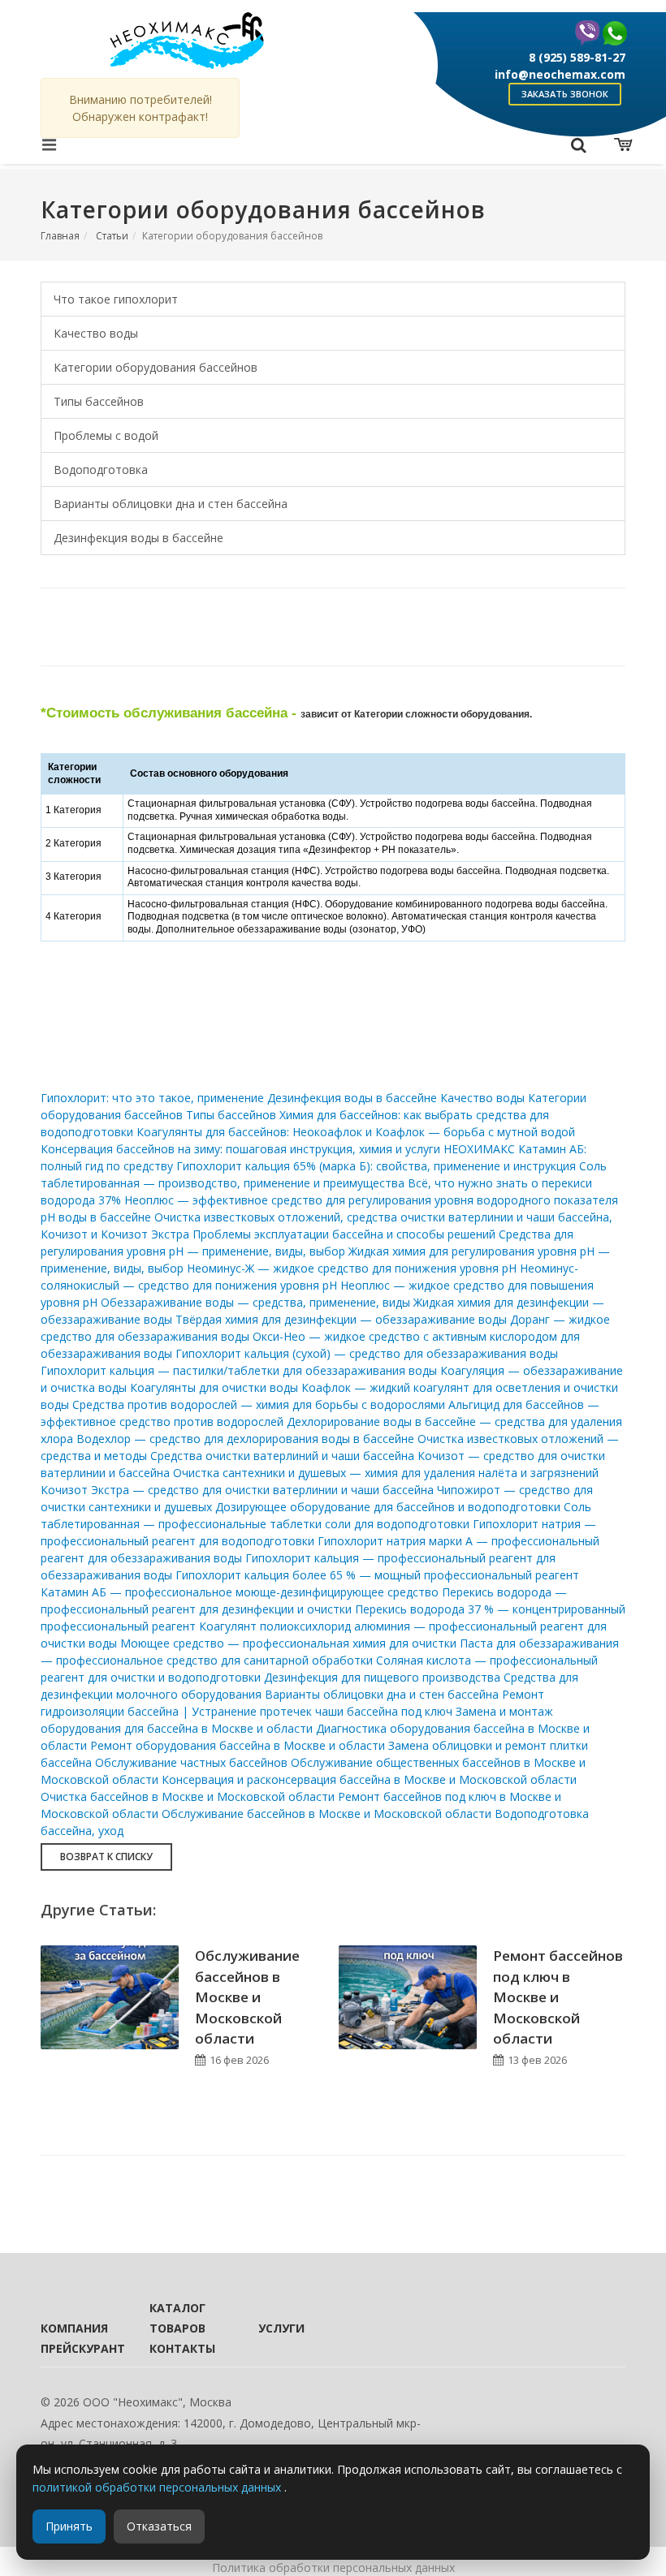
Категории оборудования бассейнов (156, 367)
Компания (73, 2328)
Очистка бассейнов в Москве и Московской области (188, 1796)
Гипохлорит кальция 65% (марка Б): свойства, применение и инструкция (376, 1166)
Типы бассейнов (99, 401)
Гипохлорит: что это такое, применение (152, 1098)
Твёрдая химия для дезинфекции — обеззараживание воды (341, 1319)
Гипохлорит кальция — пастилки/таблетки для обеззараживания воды (239, 1370)
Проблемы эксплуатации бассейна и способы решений (344, 1234)
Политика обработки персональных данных (333, 2567)
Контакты (182, 2348)
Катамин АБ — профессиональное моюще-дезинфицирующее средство (240, 1592)
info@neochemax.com (560, 74)
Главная (60, 236)
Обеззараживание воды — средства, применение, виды (255, 1302)
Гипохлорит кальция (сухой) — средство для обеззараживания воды (367, 1353)
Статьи (112, 236)
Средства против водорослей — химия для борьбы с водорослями (259, 1404)
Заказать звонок (565, 94)
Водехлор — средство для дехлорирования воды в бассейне (245, 1439)
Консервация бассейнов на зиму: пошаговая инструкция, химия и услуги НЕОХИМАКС (278, 1149)
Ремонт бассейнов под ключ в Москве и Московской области (558, 1997)
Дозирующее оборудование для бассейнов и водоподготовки (388, 1507)
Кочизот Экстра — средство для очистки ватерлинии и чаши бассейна (237, 1490)
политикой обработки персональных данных (158, 2487)
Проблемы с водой (106, 435)
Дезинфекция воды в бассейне (138, 538)
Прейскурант (73, 2348)
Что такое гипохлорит (116, 299)
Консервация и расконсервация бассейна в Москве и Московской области (369, 1779)
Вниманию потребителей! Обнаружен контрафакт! (141, 108)
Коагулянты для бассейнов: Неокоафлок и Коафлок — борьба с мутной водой (356, 1132)
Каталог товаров (177, 2318)
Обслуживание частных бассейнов (191, 1762)
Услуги (281, 2328)
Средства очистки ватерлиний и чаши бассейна (282, 1456)
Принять (69, 2526)
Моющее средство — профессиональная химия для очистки (288, 1643)
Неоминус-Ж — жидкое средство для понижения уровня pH (352, 1268)
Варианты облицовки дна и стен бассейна (171, 504)
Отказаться (159, 2526)
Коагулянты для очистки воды (214, 1387)
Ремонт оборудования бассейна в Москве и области (238, 1745)
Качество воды (96, 333)
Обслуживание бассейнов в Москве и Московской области (327, 1814)
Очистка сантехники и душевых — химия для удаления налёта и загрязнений (386, 1473)
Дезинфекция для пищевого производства (382, 1677)
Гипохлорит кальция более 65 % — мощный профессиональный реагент (377, 1575)
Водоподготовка (101, 470)
